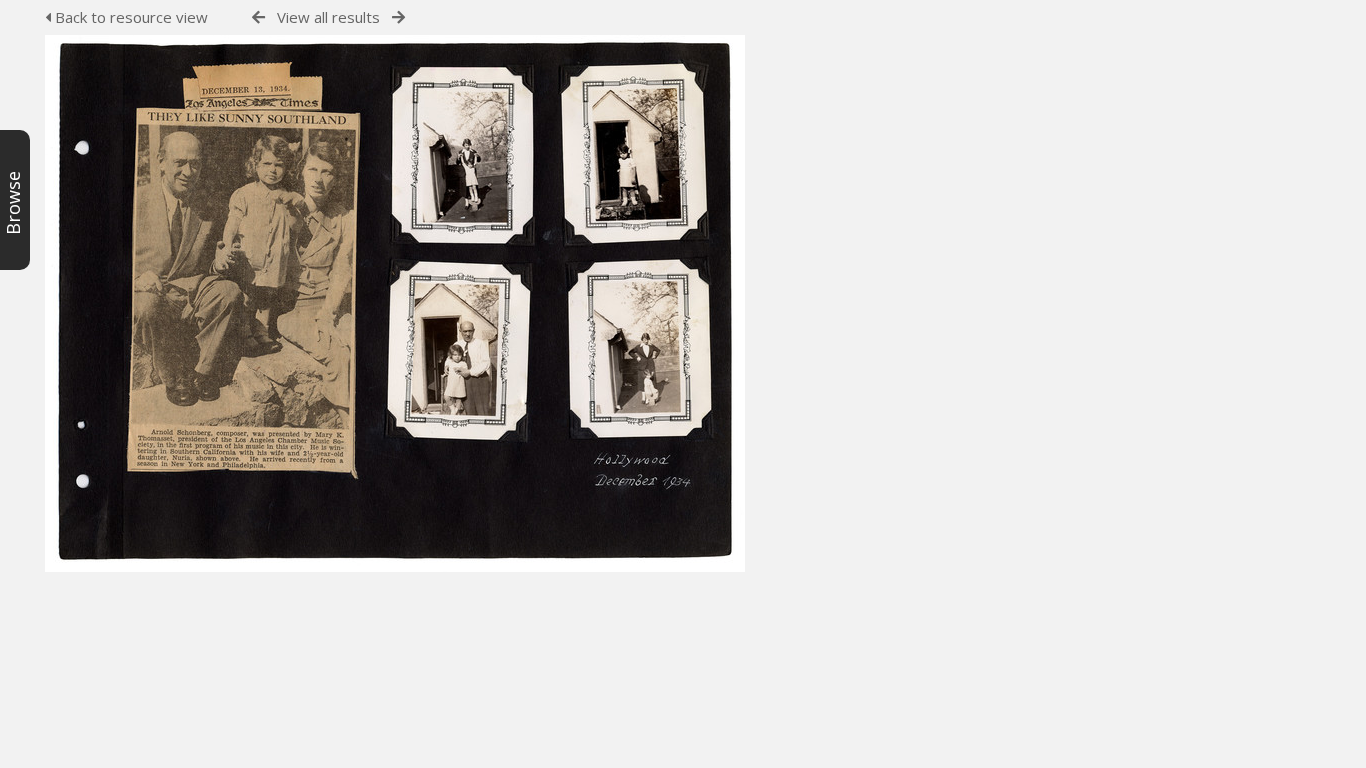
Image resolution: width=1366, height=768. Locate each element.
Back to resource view (129, 17)
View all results (328, 17)
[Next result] (398, 17)
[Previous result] (258, 17)
